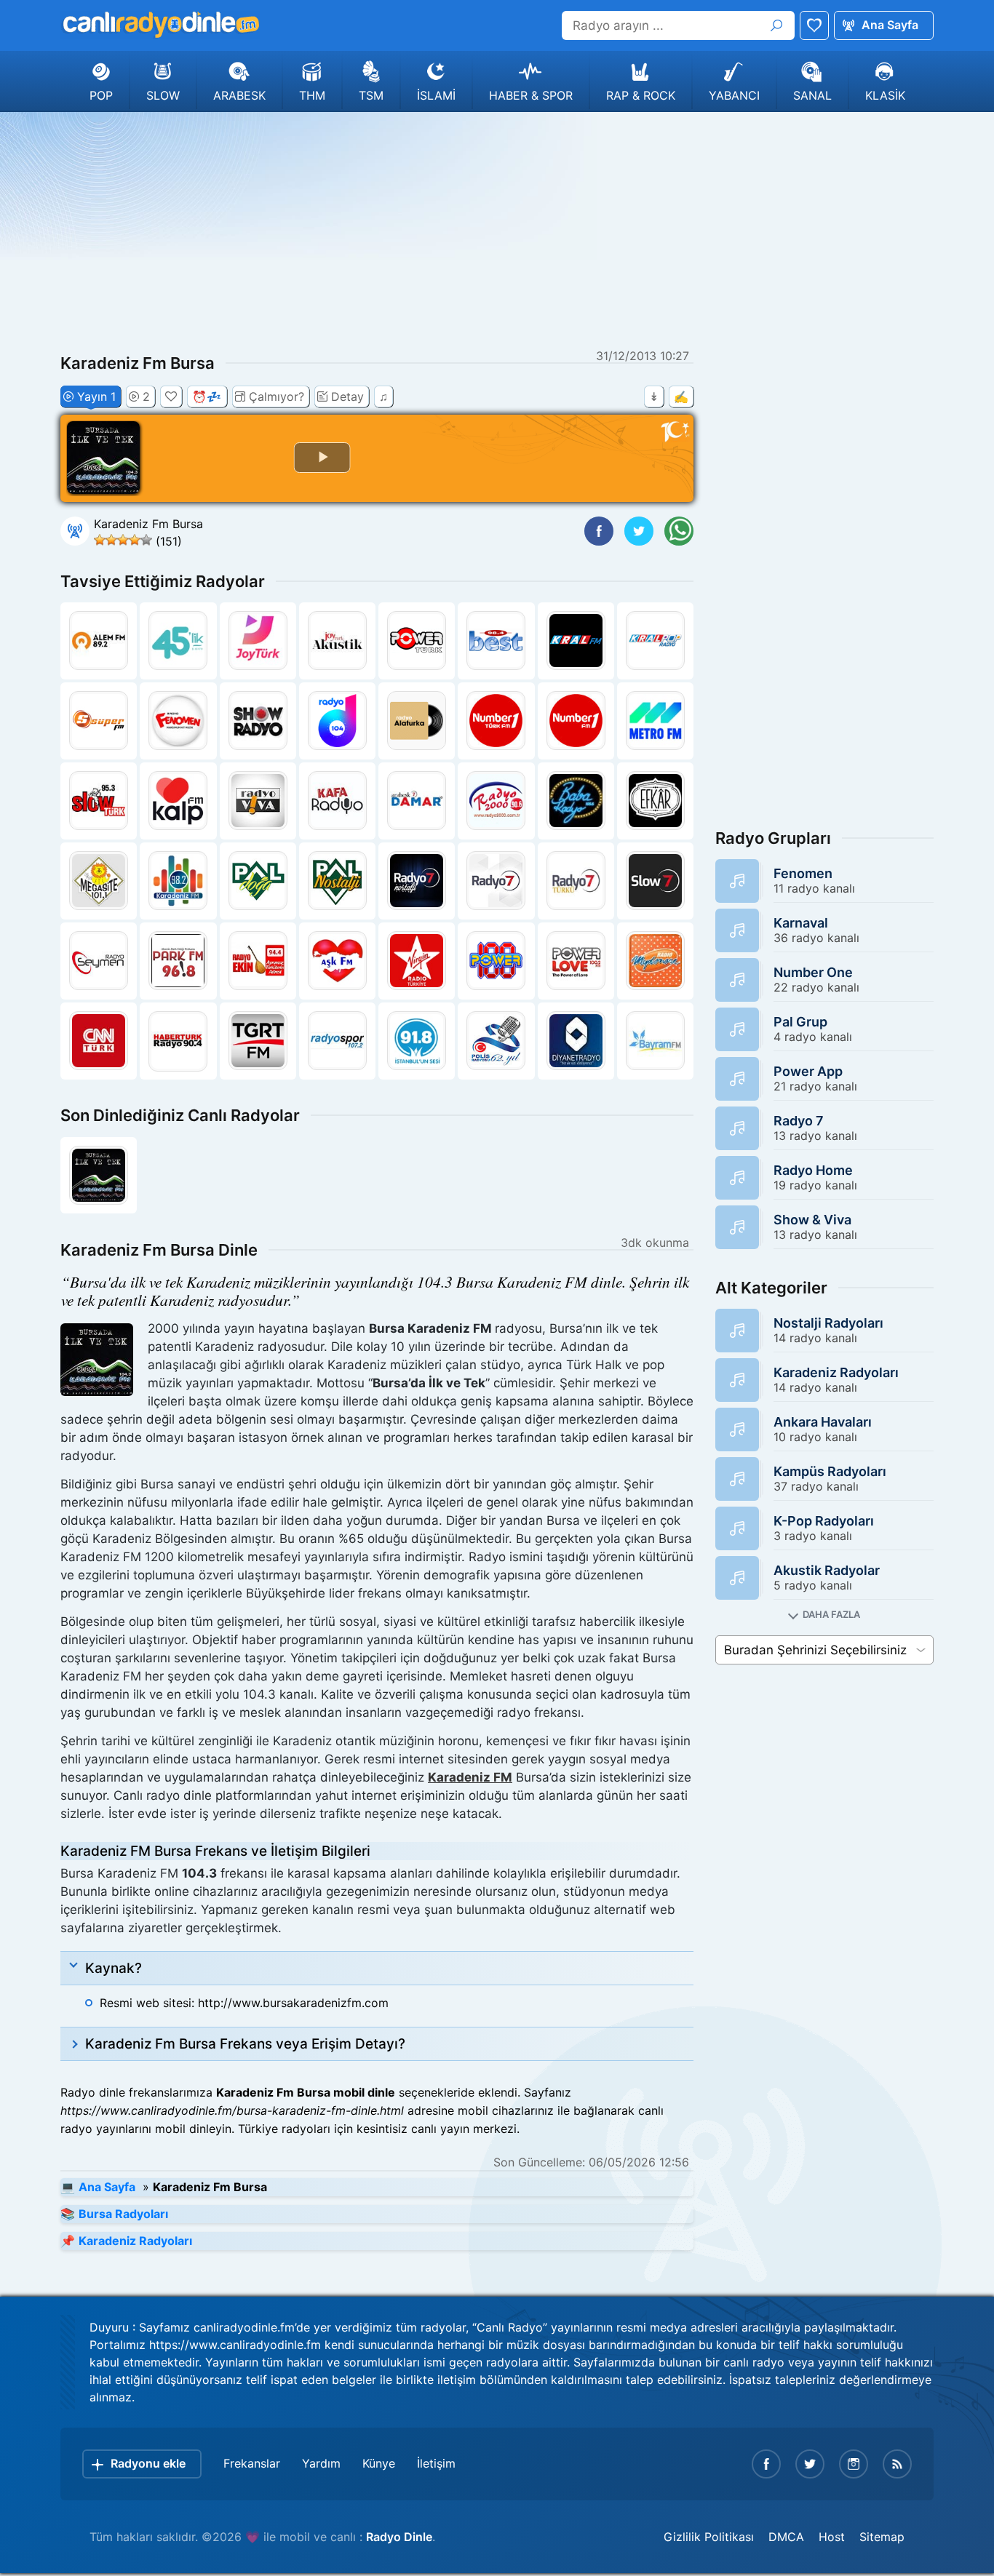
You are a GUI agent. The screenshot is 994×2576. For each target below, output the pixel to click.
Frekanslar (252, 2463)
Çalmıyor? (277, 396)
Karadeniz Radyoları (135, 2241)
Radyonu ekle (148, 2463)
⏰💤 (207, 396)
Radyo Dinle (399, 2537)
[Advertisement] (497, 228)
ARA (776, 25)
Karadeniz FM (470, 1777)
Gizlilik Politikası (709, 2537)
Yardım (321, 2463)
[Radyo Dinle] (160, 25)
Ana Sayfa (890, 25)
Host (832, 2537)
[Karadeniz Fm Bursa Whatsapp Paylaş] (679, 531)
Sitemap (882, 2537)
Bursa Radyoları (123, 2214)
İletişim (436, 2463)
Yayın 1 (96, 396)
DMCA (786, 2537)
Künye (379, 2463)
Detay (347, 396)
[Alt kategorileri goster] (824, 1615)
